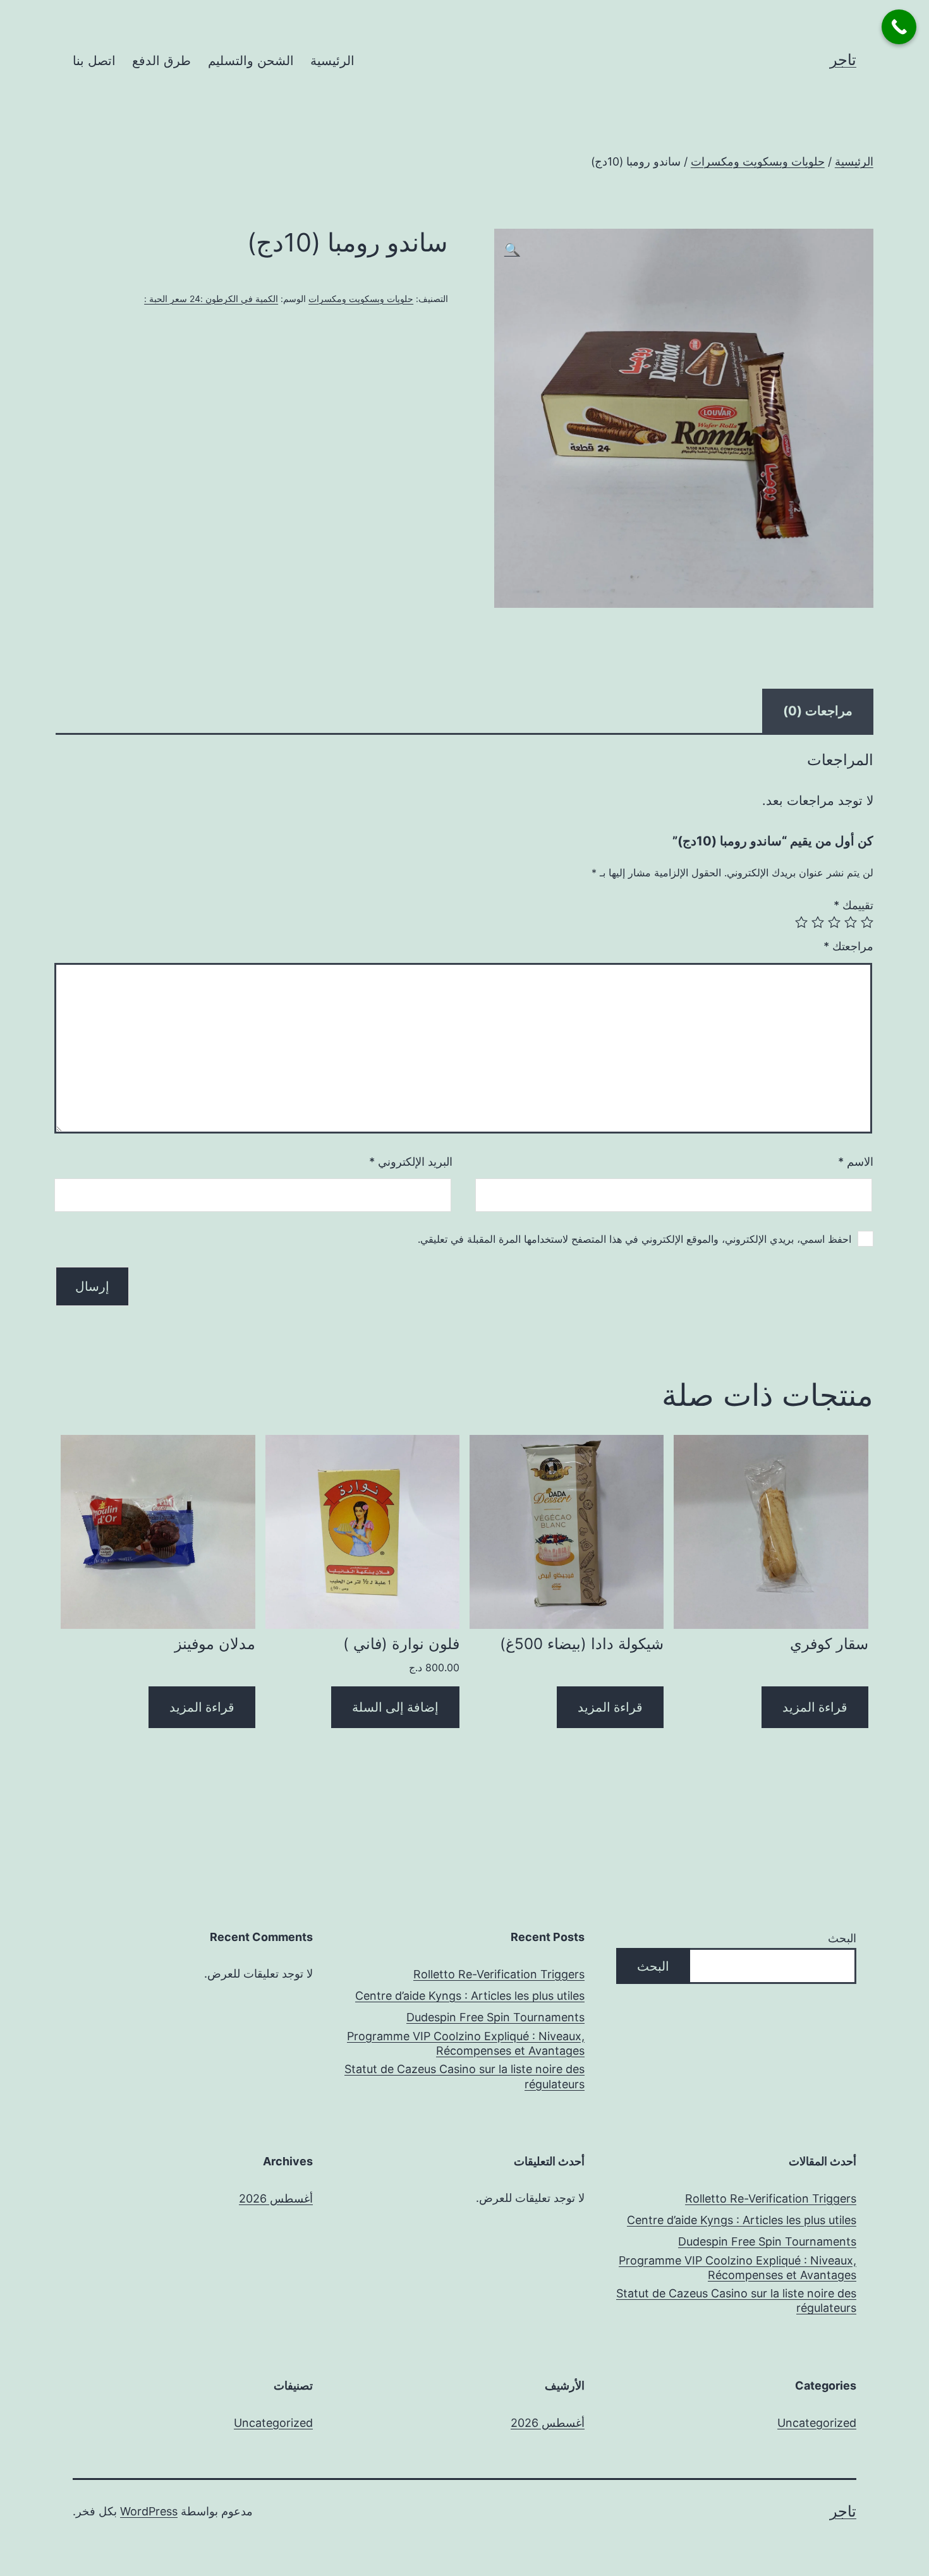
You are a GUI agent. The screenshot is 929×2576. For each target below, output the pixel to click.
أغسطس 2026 (276, 2198)
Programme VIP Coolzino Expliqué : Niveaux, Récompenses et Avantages (466, 2043)
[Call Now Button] (899, 27)
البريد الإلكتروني (411, 1162)
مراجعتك (848, 946)
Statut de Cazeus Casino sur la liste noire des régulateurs (464, 2076)
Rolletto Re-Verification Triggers (499, 1974)
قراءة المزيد (815, 1707)
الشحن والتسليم (251, 61)
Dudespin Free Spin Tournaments (495, 2017)
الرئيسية (332, 61)
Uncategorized (817, 2423)
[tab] (818, 711)
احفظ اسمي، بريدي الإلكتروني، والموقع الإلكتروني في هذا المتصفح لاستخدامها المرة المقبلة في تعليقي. (635, 1239)
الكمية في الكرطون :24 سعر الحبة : (211, 299)
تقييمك (853, 905)
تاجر (843, 60)
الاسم (856, 1162)
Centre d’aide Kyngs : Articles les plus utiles (470, 1996)
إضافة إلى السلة (395, 1707)
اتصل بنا (94, 61)
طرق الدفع (161, 61)
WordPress (149, 2511)
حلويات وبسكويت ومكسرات (758, 161)
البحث (842, 1938)
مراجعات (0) (818, 711)
